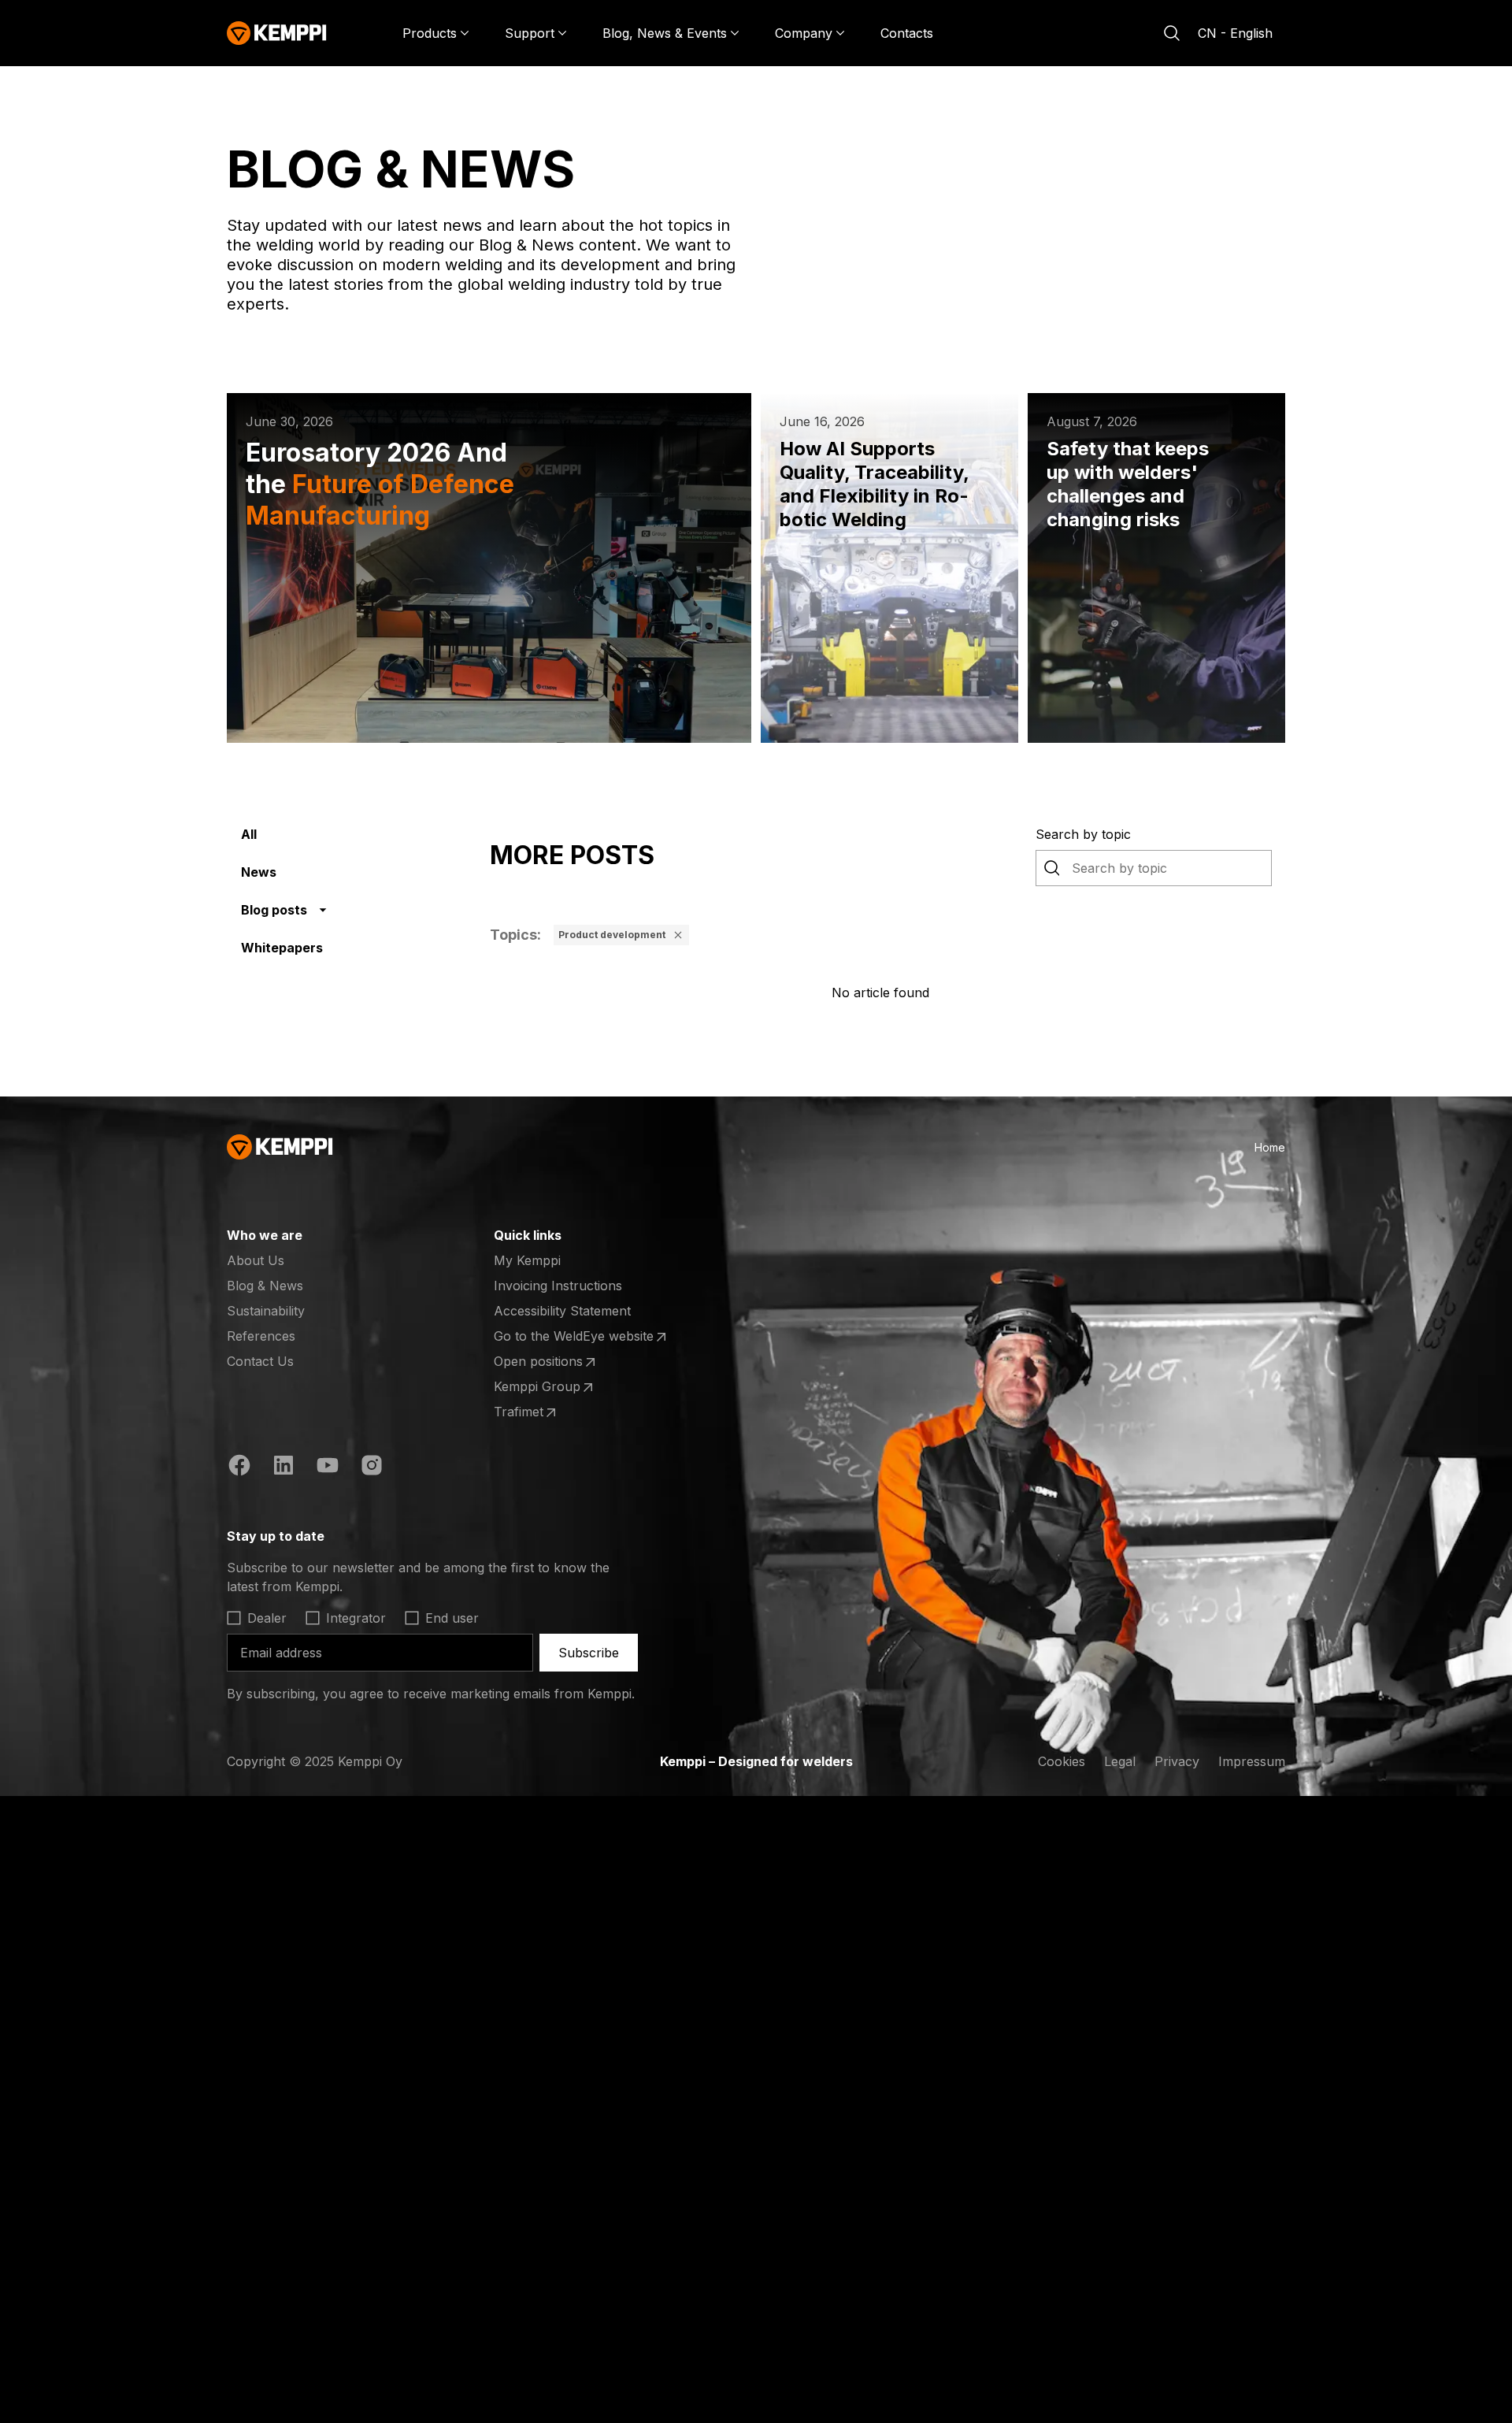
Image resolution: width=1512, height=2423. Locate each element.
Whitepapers (282, 948)
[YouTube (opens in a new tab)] (328, 1468)
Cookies (1062, 1761)
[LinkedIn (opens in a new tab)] (283, 1468)
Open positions (555, 1362)
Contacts (907, 33)
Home (1270, 1147)
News (259, 872)
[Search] (1172, 33)
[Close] (678, 935)
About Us (256, 1260)
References (261, 1336)
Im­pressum (1252, 1761)
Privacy (1177, 1761)
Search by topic (1083, 834)
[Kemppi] (277, 33)
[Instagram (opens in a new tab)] (372, 1468)
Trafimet (555, 1412)
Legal (1120, 1761)
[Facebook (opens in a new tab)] (239, 1468)
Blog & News (265, 1286)
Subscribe (589, 1653)
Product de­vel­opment (612, 935)
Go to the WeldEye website (574, 1337)
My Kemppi (527, 1260)
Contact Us (260, 1361)
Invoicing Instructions (558, 1286)
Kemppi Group (555, 1387)
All (249, 834)
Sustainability (266, 1311)
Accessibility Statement (562, 1311)
